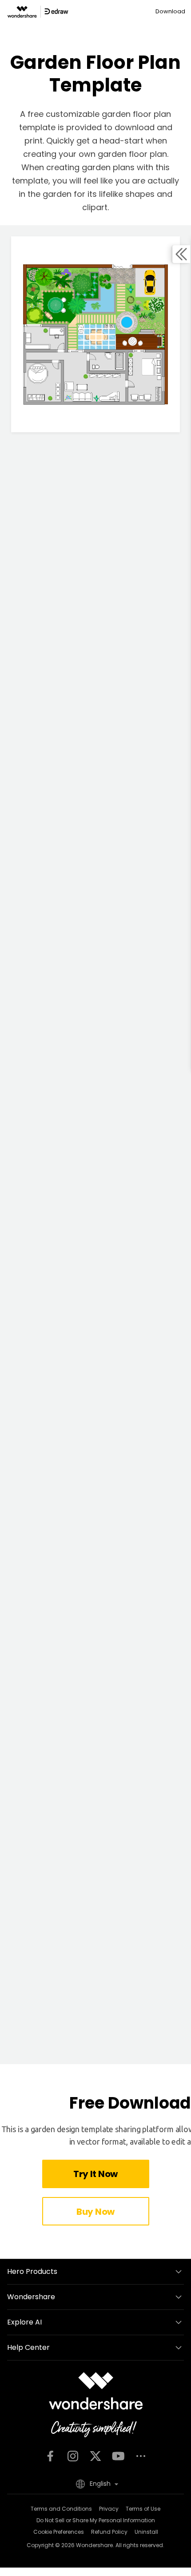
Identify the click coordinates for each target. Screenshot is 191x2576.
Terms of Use (143, 2509)
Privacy (109, 2509)
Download (170, 11)
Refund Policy (109, 2532)
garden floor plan (131, 154)
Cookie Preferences (59, 2532)
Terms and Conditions (61, 2509)
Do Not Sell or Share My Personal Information (96, 2520)
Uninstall (146, 2532)
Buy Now (95, 2212)
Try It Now (95, 2174)
